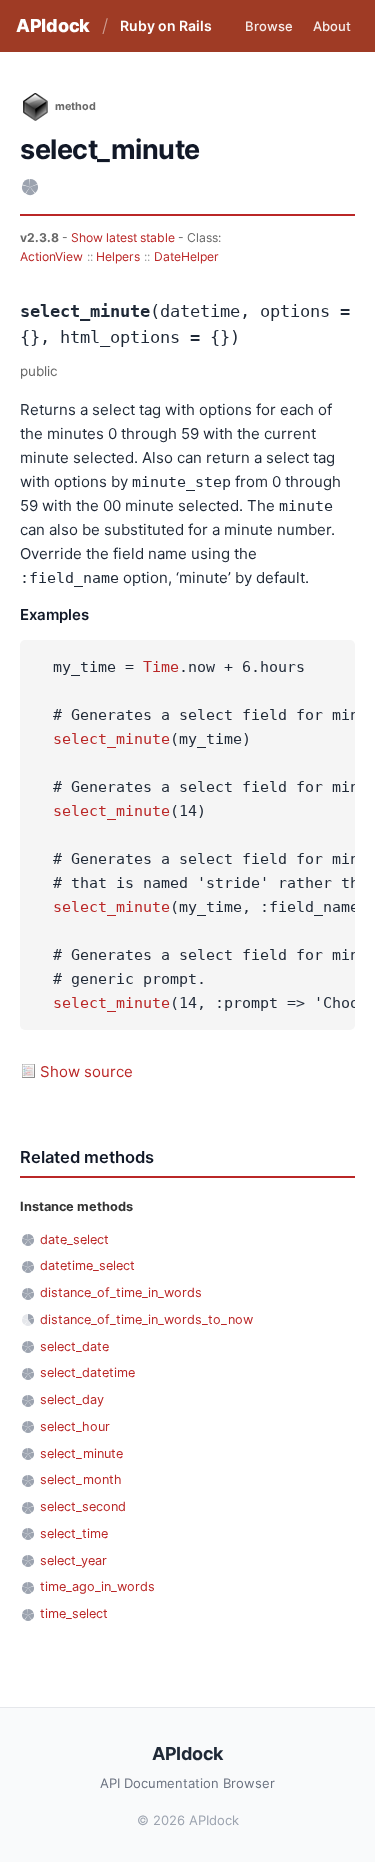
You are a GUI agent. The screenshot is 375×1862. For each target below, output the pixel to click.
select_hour (75, 1426)
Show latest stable (124, 237)
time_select (74, 1613)
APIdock (53, 25)
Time (161, 667)
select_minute (111, 739)
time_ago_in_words (97, 1586)
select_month (81, 1479)
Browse (269, 26)
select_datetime (87, 1372)
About (332, 26)
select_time (74, 1533)
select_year (73, 1560)
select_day (72, 1399)
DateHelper (186, 256)
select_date (74, 1346)
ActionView (51, 256)
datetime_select (87, 1265)
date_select (74, 1239)
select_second (83, 1506)
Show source (86, 1071)
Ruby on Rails (166, 25)
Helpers (118, 256)
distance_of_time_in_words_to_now (146, 1319)
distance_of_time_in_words (121, 1292)
